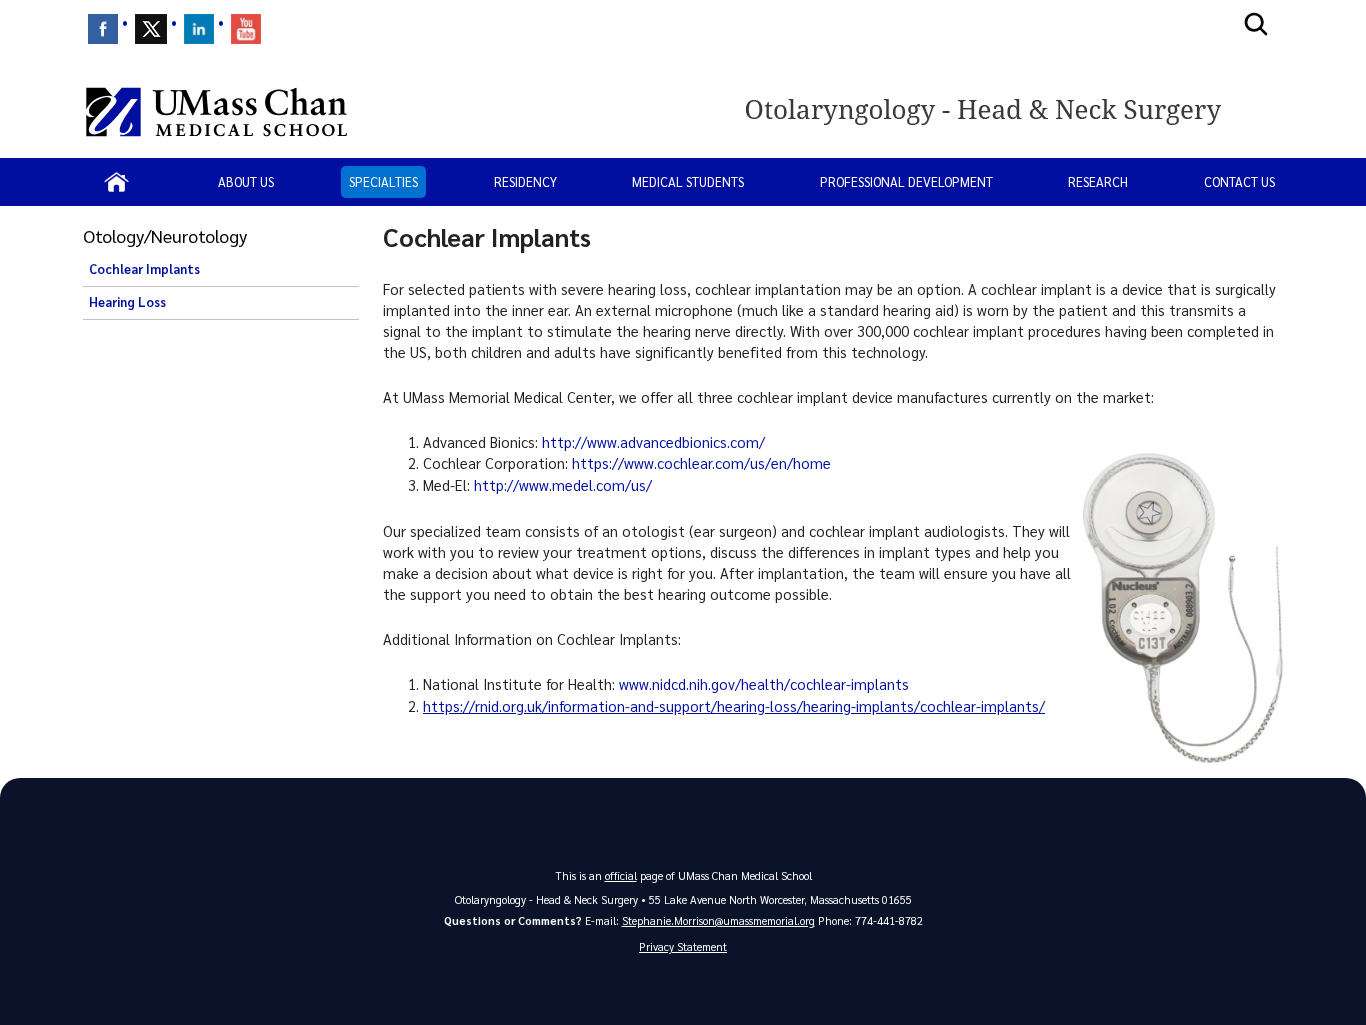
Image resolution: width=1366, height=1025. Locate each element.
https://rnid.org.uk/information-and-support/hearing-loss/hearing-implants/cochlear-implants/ (734, 706)
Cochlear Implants (144, 269)
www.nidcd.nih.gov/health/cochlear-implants (764, 684)
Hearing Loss (127, 302)
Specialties (383, 181)
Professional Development (906, 181)
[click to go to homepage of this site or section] (1010, 112)
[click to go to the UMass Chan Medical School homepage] (216, 112)
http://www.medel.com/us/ (563, 485)
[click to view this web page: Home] (116, 182)
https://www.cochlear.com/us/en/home (701, 463)
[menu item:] (103, 29)
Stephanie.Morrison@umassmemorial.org (718, 920)
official (621, 875)
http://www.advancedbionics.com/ (653, 442)
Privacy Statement (683, 946)
